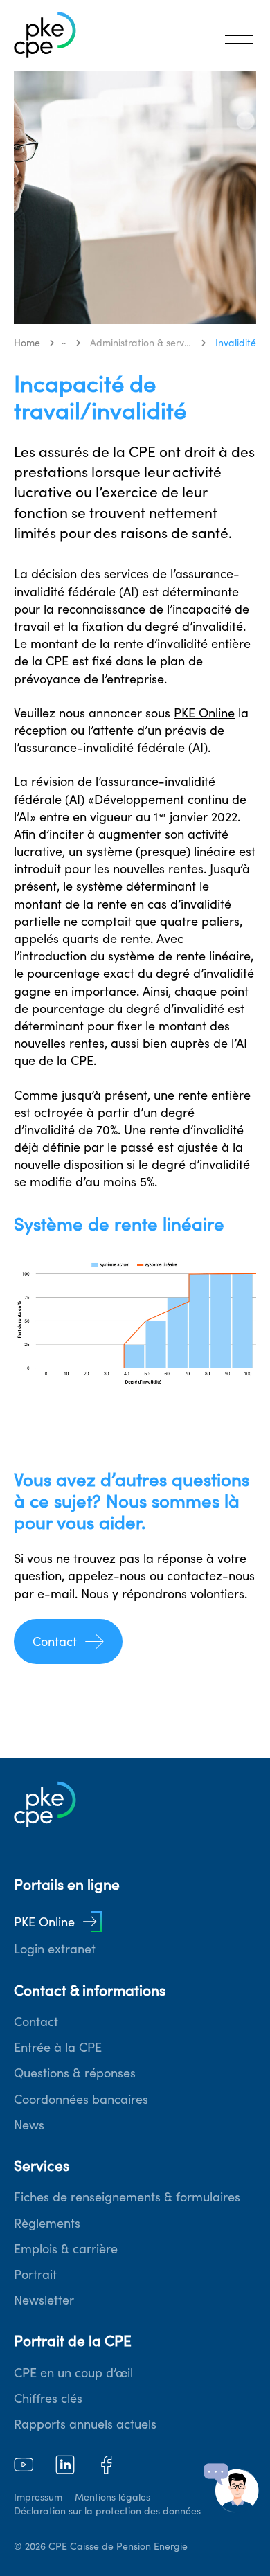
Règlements (47, 2223)
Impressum (38, 2497)
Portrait (35, 2274)
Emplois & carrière (66, 2249)
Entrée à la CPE (58, 2047)
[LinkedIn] (65, 2465)
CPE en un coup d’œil (73, 2373)
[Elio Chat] (231, 2488)
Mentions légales (112, 2497)
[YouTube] (24, 2465)
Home (27, 343)
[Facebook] (107, 2465)
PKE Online (204, 713)
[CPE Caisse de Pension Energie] (45, 36)
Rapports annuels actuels (85, 2424)
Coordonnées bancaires (81, 2099)
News (29, 2125)
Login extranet (55, 1949)
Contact (55, 1642)
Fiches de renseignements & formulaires (127, 2197)
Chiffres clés (48, 2398)
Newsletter (44, 2300)
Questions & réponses (75, 2073)
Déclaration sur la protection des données (107, 2511)
